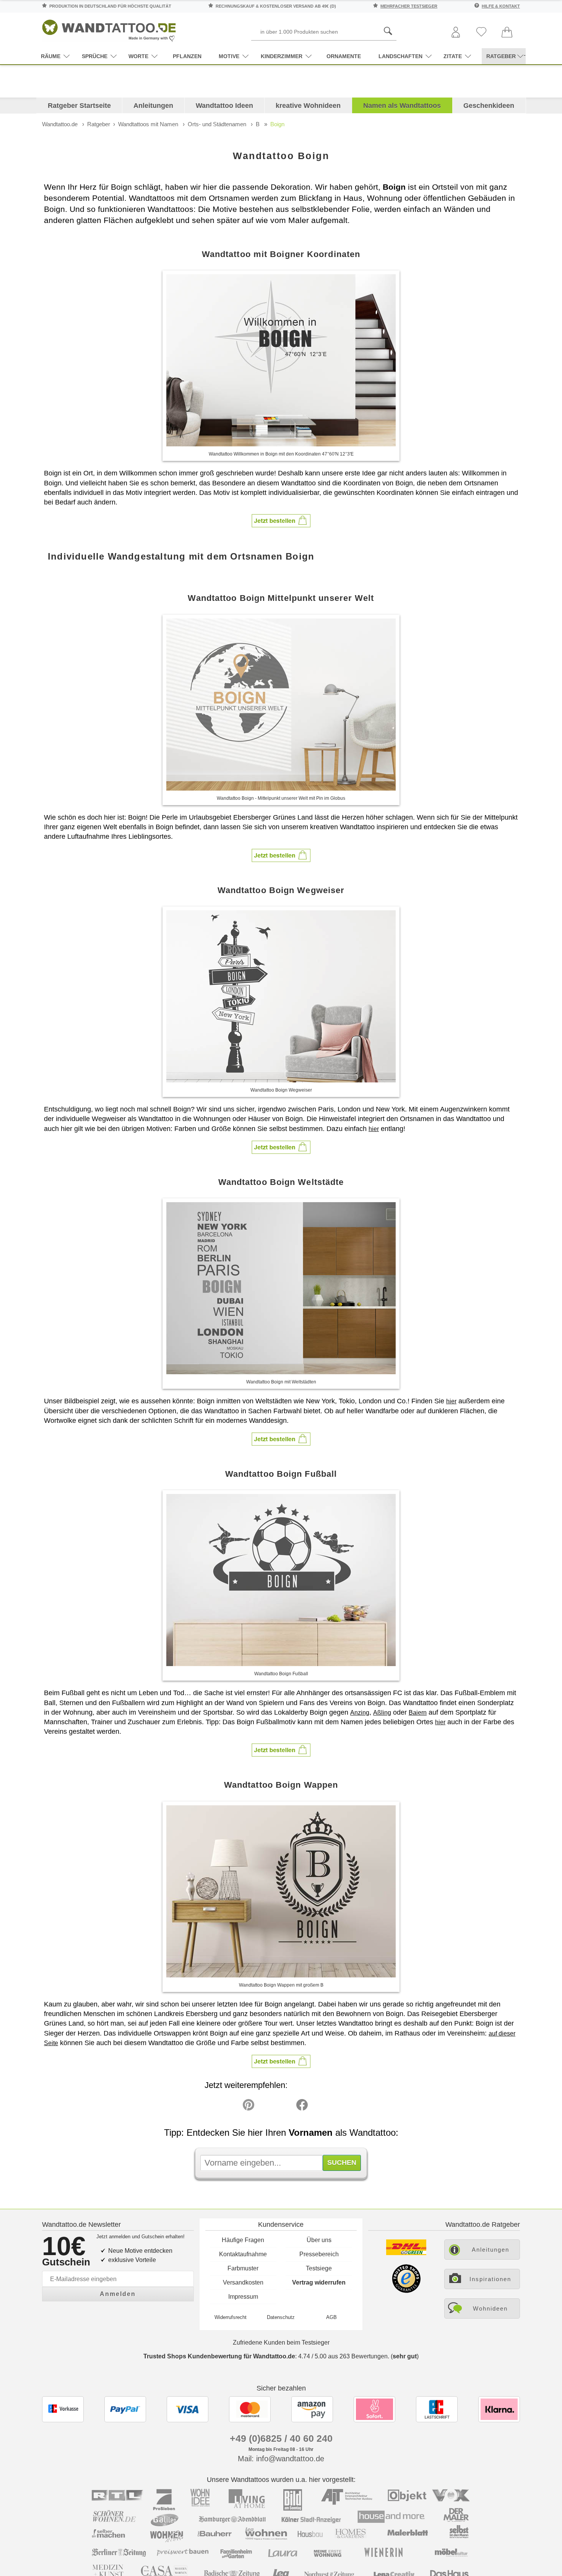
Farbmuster (243, 2268)
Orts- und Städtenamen (217, 124)
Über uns (319, 2240)
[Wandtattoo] (109, 28)
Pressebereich (319, 2254)
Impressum (243, 2297)
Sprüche (95, 56)
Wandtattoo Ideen (224, 106)
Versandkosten (243, 2282)
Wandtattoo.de (60, 124)
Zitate (453, 56)
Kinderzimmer (282, 56)
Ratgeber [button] (501, 56)
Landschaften (400, 56)
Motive (229, 56)
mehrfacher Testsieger (409, 6)
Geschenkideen (489, 106)
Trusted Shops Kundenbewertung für (219, 2356)
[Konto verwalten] (456, 33)
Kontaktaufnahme (243, 2254)
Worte (138, 56)
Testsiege (319, 2268)
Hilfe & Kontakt (501, 6)
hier (374, 1129)
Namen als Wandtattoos (402, 106)
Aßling (382, 1713)
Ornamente (344, 56)
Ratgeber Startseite (79, 106)
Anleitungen (153, 106)
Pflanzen (187, 56)
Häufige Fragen (243, 2240)
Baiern (418, 1713)
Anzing (360, 1713)
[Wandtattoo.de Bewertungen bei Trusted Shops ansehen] (406, 2291)
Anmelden (118, 2294)
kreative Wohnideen (308, 106)
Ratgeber (99, 124)
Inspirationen (490, 2279)
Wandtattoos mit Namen (148, 124)
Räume (51, 56)
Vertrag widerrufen (319, 2282)
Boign (277, 124)
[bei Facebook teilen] (285, 2107)
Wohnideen (490, 2308)
